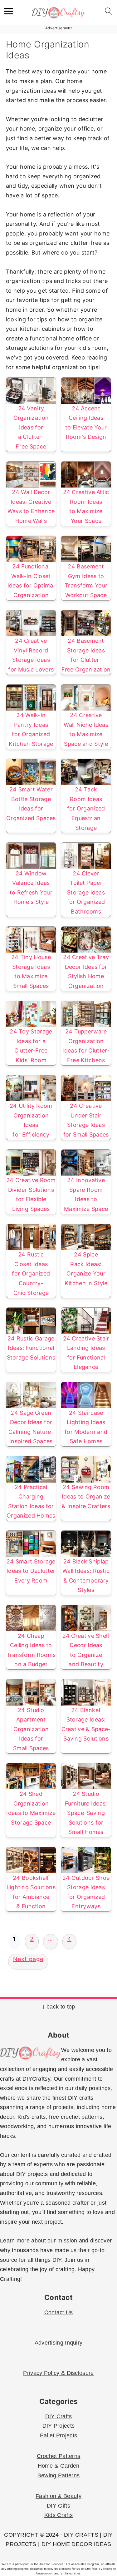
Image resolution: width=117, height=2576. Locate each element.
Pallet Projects (59, 2435)
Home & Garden (59, 2466)
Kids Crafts (58, 2515)
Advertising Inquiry (59, 2343)
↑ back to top (59, 2007)
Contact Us (59, 2312)
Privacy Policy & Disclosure (58, 2373)
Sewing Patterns (59, 2475)
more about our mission (47, 2241)
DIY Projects (59, 2426)
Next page (28, 1959)
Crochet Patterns (59, 2456)
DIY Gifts (58, 2506)
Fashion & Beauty (58, 2496)
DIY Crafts (59, 2416)
